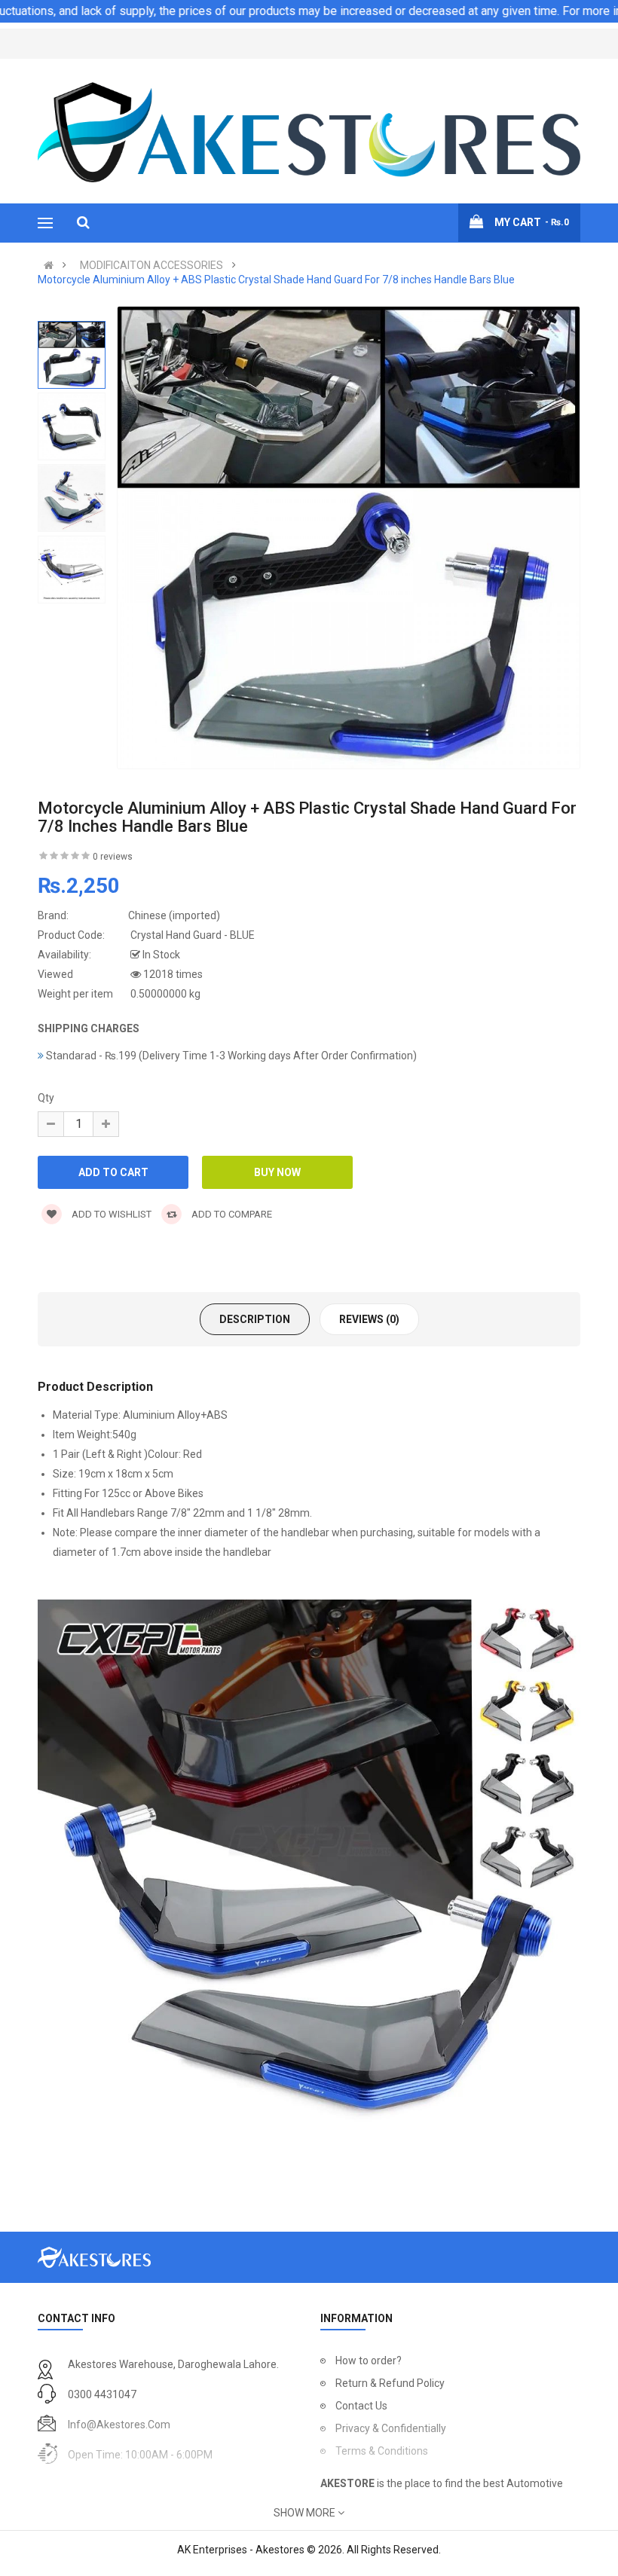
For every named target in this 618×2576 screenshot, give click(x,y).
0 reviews (113, 857)
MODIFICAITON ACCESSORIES (151, 265)
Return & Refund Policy (390, 2383)
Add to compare (231, 1214)
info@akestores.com (119, 2425)
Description (255, 1319)
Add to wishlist (110, 1214)
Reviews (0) (369, 1319)
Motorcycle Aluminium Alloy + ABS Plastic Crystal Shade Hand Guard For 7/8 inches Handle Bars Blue (276, 280)
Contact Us (361, 2406)
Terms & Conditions (382, 2451)
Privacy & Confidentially (391, 2428)
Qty (46, 1098)
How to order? (369, 2361)
